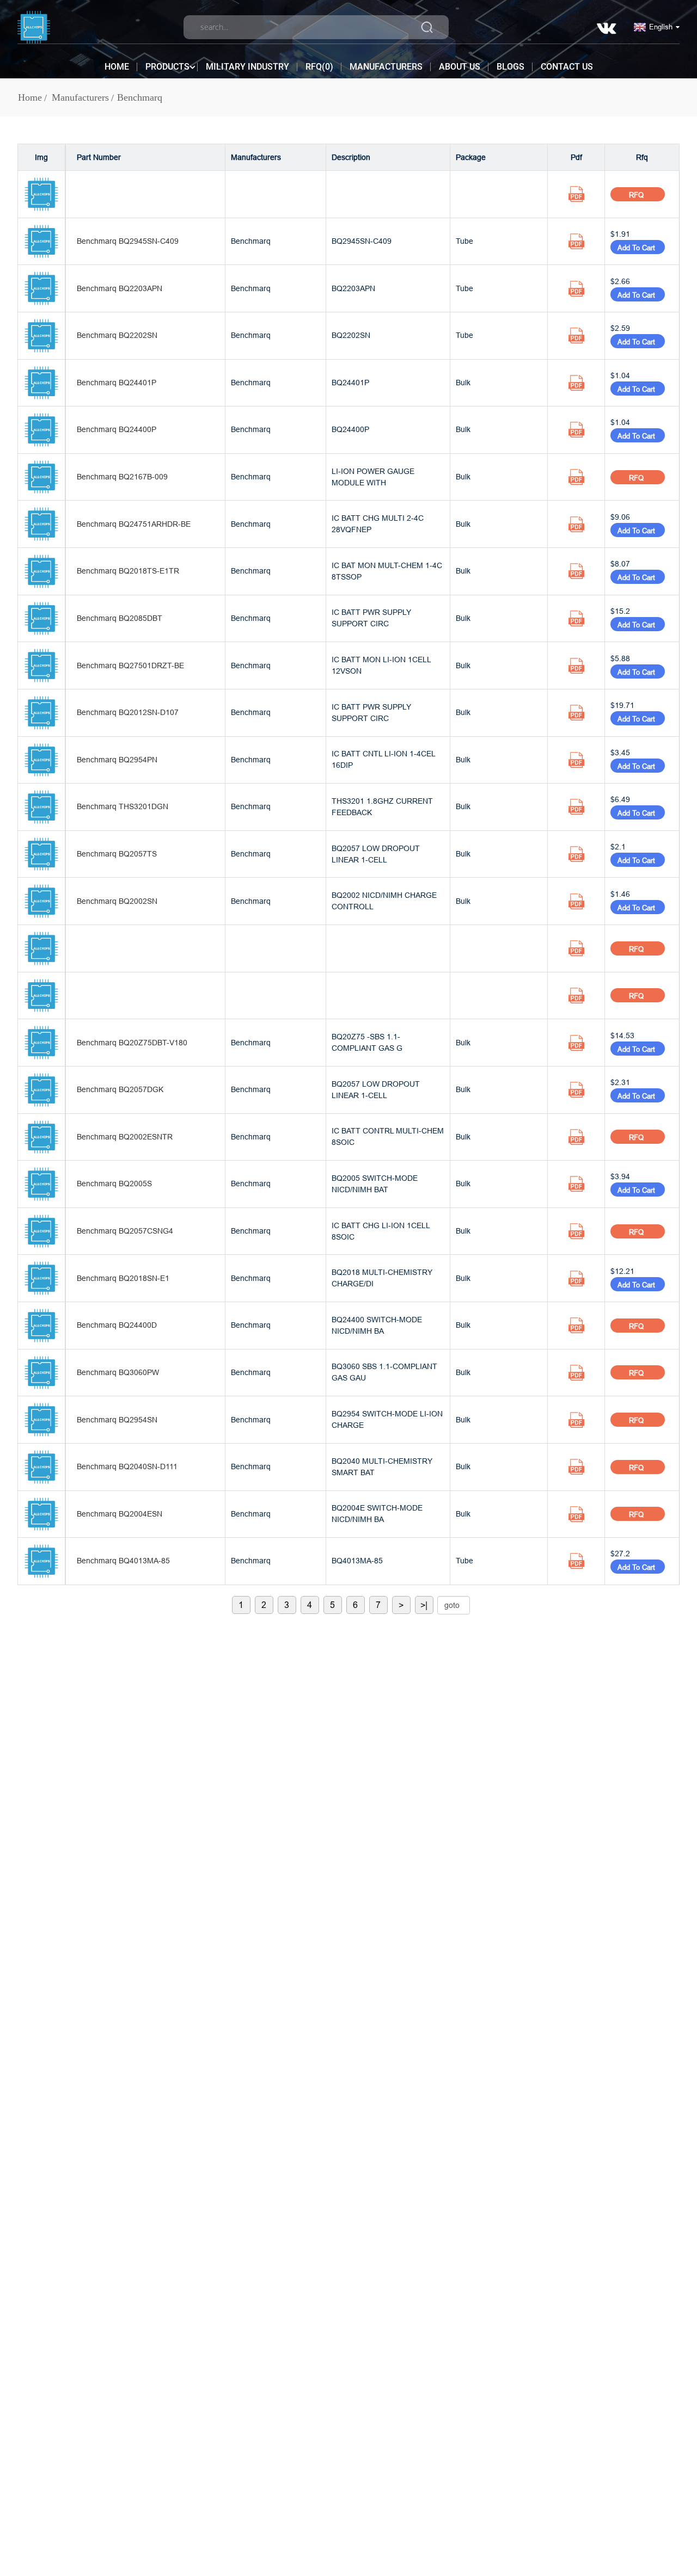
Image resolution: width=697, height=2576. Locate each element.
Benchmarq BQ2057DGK (120, 1089)
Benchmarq (140, 97)
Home (117, 67)
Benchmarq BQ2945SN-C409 (128, 241)
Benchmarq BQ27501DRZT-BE (130, 665)
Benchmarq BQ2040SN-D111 (127, 1466)
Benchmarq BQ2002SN (117, 901)
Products (167, 67)
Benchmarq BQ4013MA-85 (123, 1561)
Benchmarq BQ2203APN (120, 288)
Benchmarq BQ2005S (114, 1184)
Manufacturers (386, 67)
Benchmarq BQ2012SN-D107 (128, 712)
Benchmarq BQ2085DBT (120, 618)
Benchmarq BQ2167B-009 (122, 477)
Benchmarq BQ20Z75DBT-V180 (132, 1043)
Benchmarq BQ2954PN (117, 760)
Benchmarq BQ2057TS (117, 854)
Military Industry (247, 67)
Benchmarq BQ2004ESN (120, 1514)
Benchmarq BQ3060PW (118, 1372)
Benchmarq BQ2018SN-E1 (123, 1278)
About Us (460, 67)
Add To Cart (638, 248)
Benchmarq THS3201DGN (123, 806)
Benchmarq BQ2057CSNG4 (125, 1231)
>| (424, 1605)
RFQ (637, 195)
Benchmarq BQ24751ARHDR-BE (134, 524)
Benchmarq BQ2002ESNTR (125, 1137)
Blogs (510, 67)
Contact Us (567, 67)
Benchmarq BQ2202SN (117, 335)
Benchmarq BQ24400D (117, 1325)
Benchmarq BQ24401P (117, 383)
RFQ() (319, 67)
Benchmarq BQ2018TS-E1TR (128, 571)
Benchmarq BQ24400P (117, 429)
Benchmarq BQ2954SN (117, 1420)
